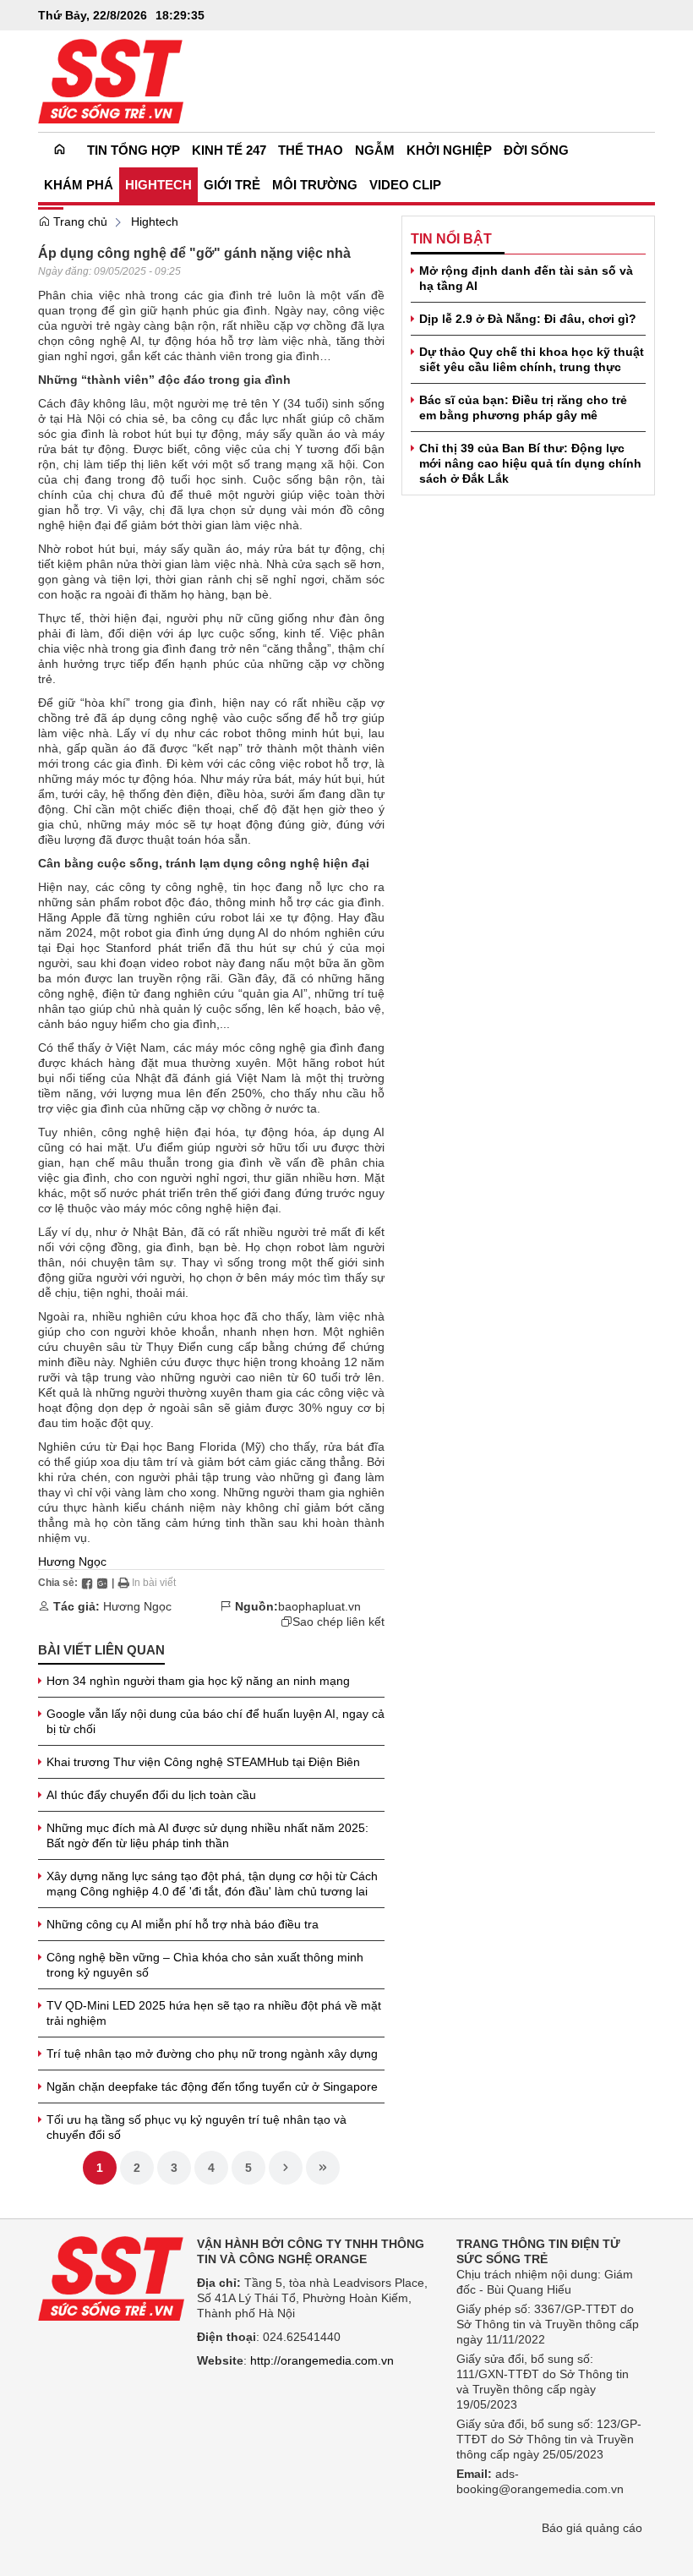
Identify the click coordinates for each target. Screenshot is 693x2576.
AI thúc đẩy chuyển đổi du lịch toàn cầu (151, 1795)
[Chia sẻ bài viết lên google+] (102, 1583)
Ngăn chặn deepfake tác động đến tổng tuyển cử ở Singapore (212, 2087)
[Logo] (111, 2278)
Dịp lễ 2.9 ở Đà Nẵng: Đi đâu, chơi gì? (528, 319)
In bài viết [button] (153, 1583)
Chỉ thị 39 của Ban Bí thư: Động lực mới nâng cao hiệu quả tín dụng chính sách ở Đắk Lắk (530, 463)
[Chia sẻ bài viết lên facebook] (87, 1583)
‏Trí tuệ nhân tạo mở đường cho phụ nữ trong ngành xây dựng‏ (212, 2054)
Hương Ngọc (72, 1561)
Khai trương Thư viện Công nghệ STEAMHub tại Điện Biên (203, 1762)
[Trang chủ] (60, 150)
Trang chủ (79, 222)
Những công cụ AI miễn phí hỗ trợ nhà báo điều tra (183, 1924)
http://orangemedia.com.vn (322, 2360)
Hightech (155, 222)
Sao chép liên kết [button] (338, 1622)
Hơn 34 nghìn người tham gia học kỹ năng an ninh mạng (198, 1681)
